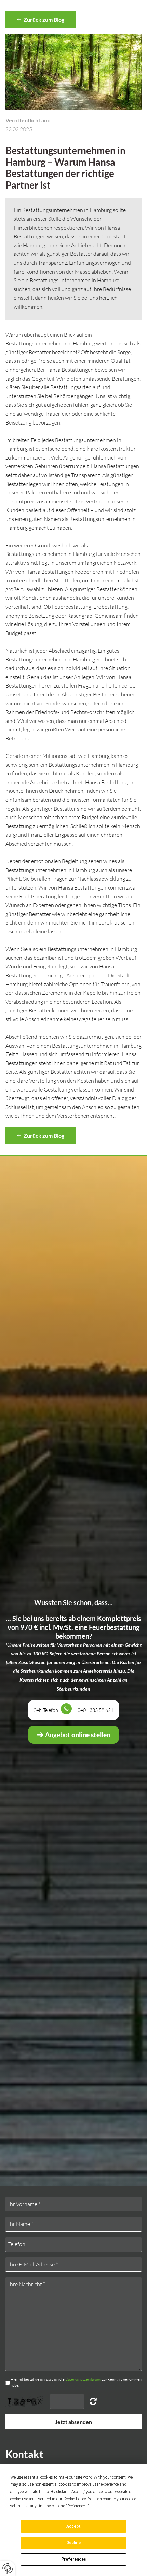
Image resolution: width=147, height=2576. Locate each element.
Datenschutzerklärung (83, 2379)
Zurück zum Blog (43, 19)
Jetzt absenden (73, 2422)
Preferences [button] (77, 2506)
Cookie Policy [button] (75, 2499)
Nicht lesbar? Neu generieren (93, 2401)
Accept (73, 2526)
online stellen (77, 1735)
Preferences (74, 2559)
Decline (73, 2543)
